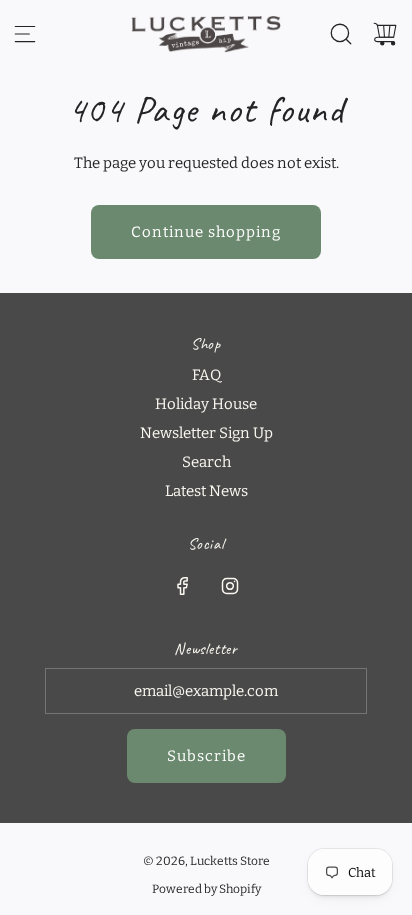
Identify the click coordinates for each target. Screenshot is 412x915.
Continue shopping (206, 232)
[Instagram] (230, 586)
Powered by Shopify (206, 889)
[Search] (341, 34)
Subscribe (206, 756)
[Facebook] (183, 586)
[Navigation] (25, 34)
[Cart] (385, 34)
